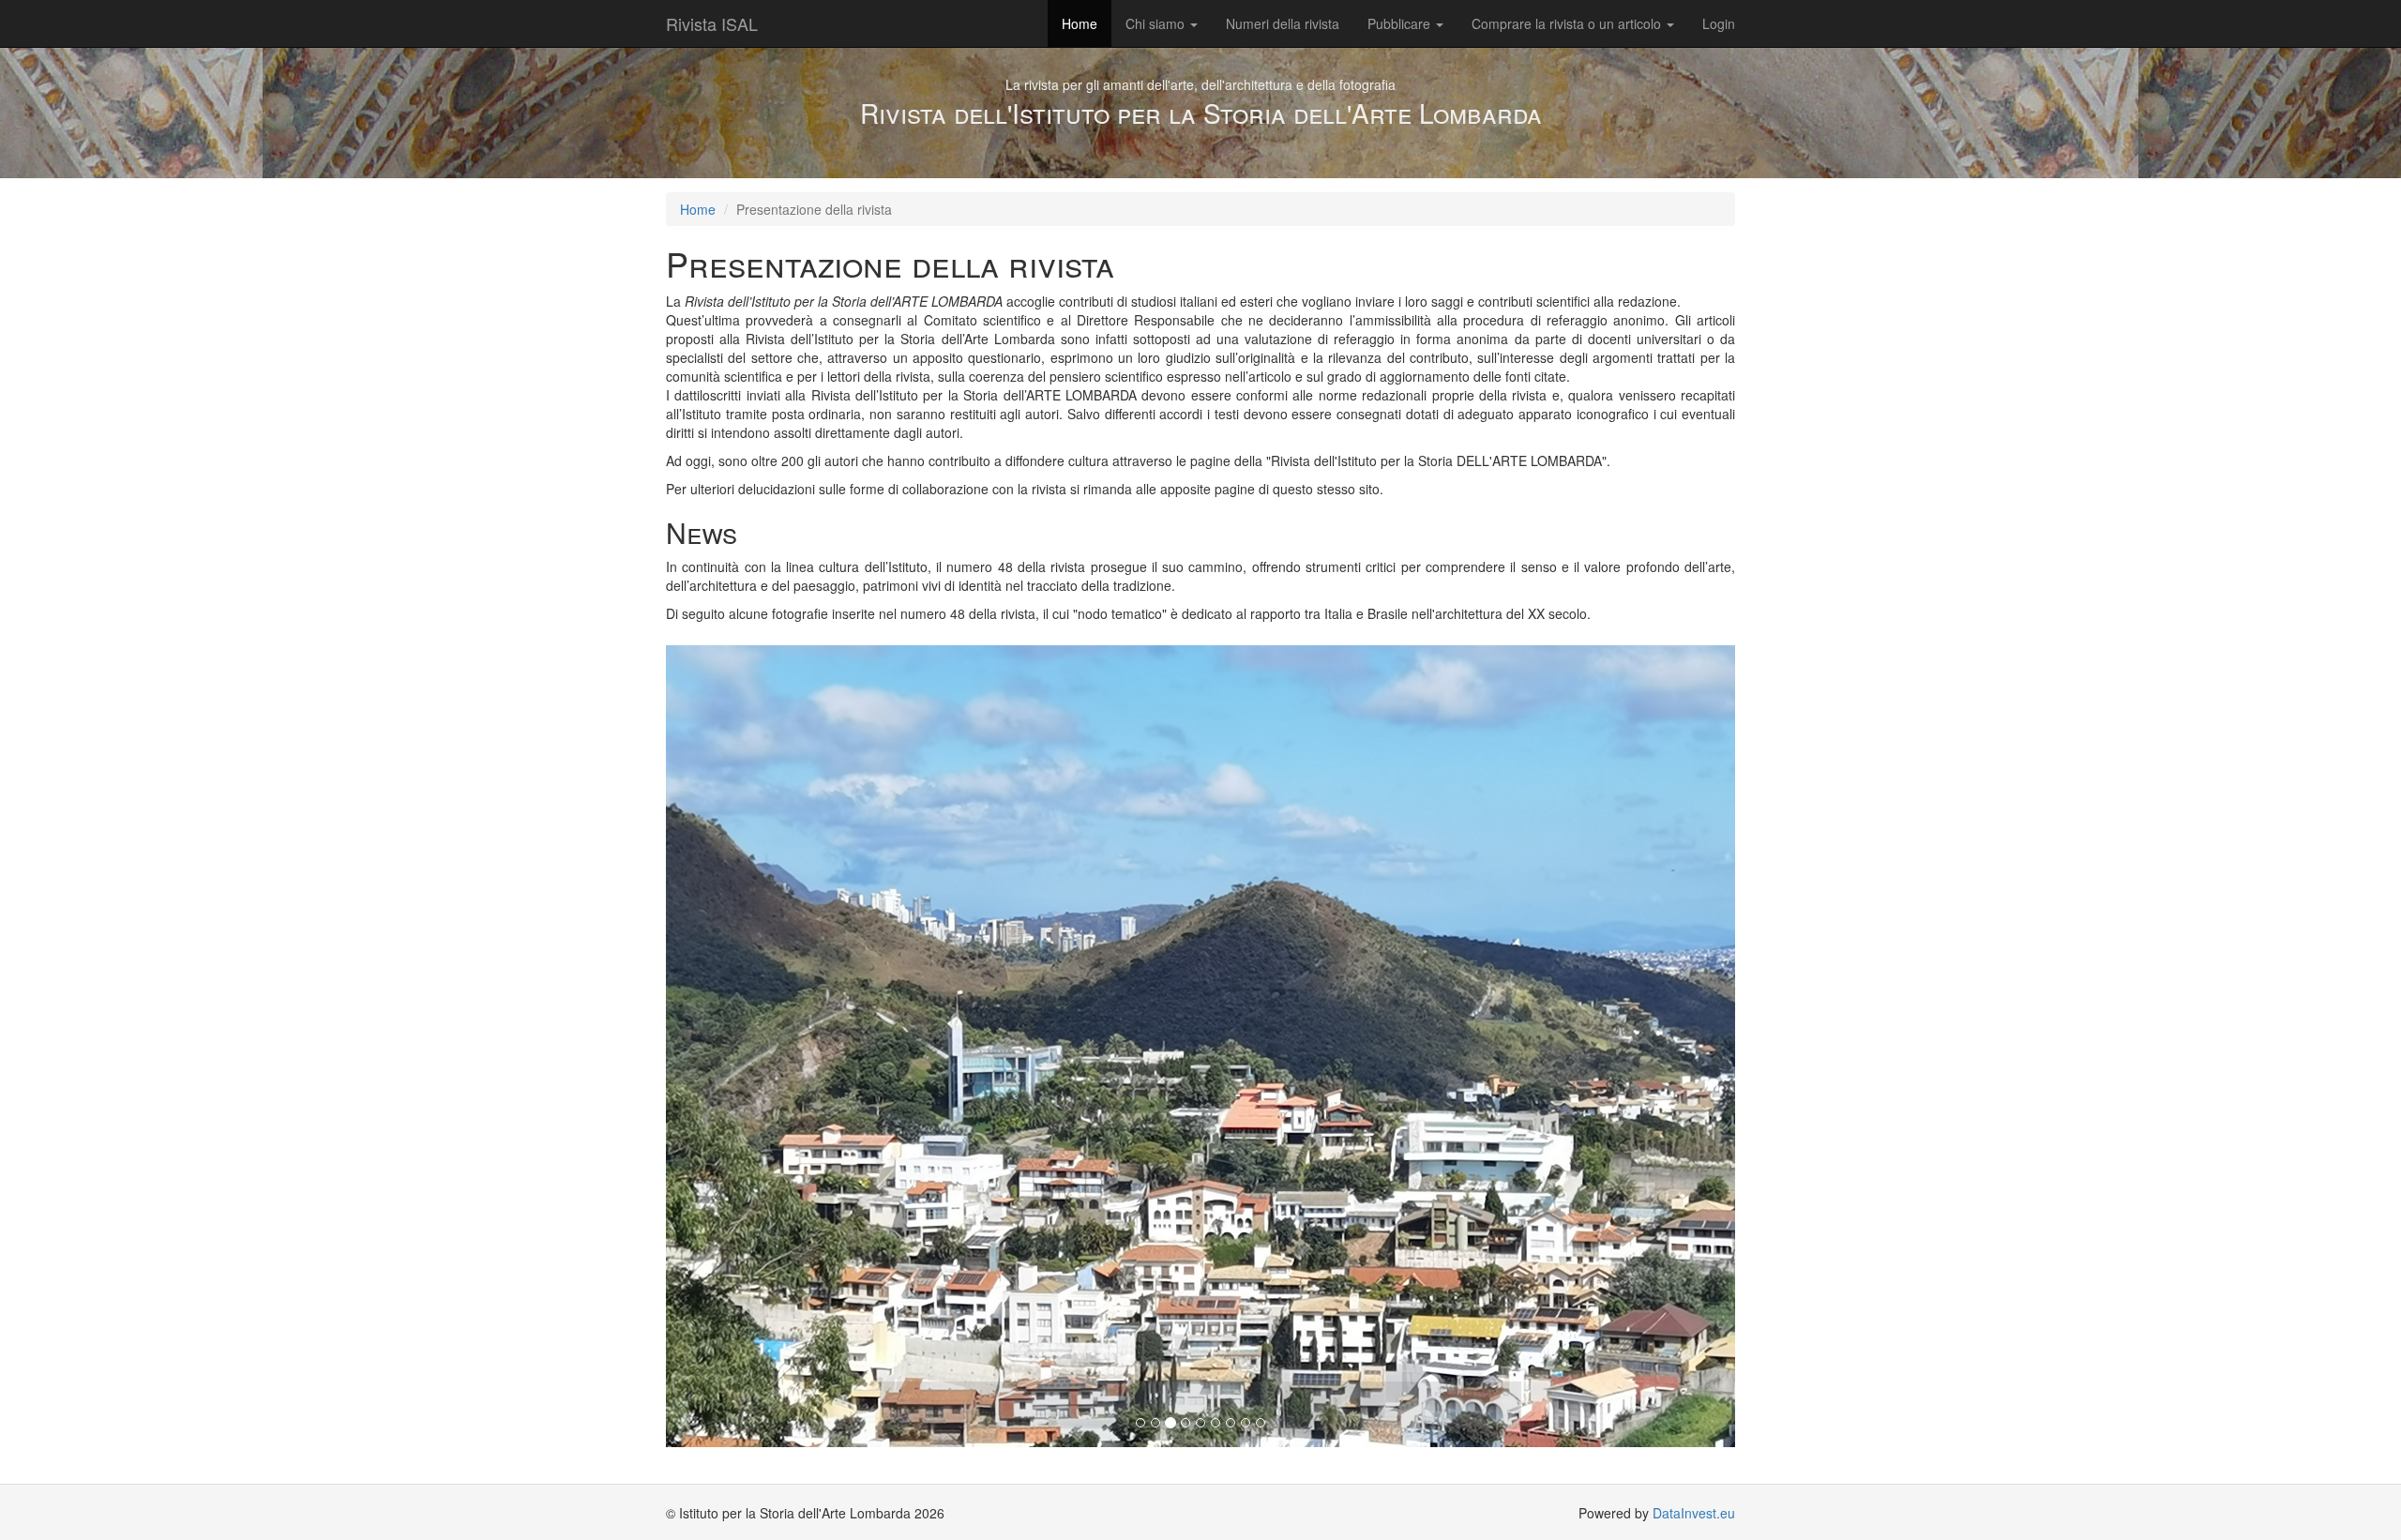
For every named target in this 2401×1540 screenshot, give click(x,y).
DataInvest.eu (1694, 1513)
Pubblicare (1401, 23)
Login (1719, 23)
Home (1080, 23)
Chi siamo (1157, 23)
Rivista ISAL (712, 23)
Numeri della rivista (1283, 23)
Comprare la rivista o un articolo (1568, 23)
